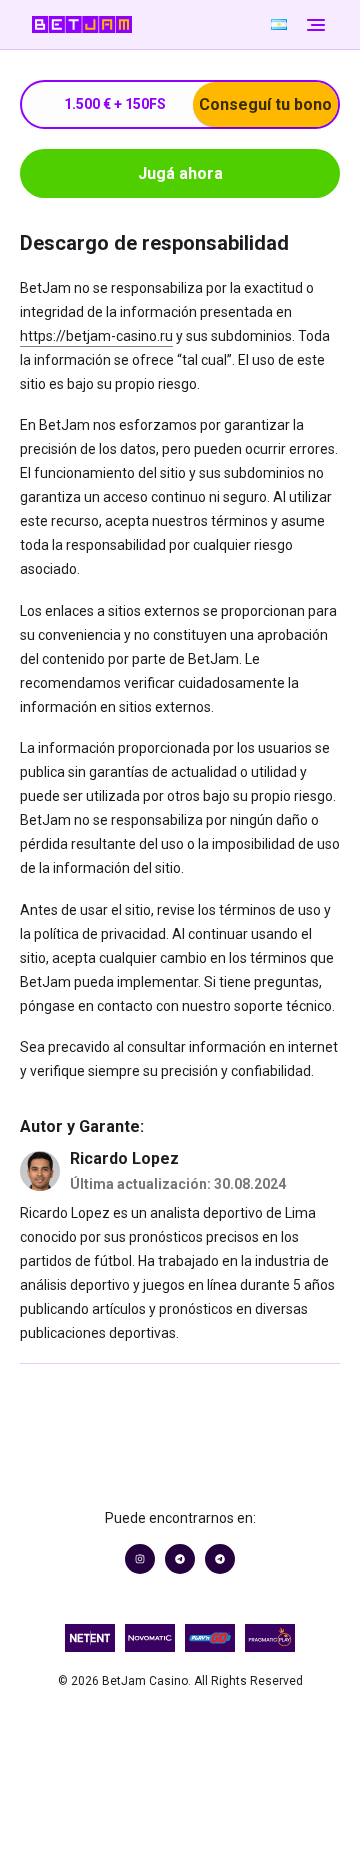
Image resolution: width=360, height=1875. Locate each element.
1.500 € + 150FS (198, 104)
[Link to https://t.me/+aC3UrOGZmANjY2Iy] (180, 1559)
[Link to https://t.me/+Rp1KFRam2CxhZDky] (220, 1559)
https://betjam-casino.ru (96, 336)
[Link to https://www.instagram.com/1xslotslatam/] (140, 1559)
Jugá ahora (180, 173)
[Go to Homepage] (148, 24)
